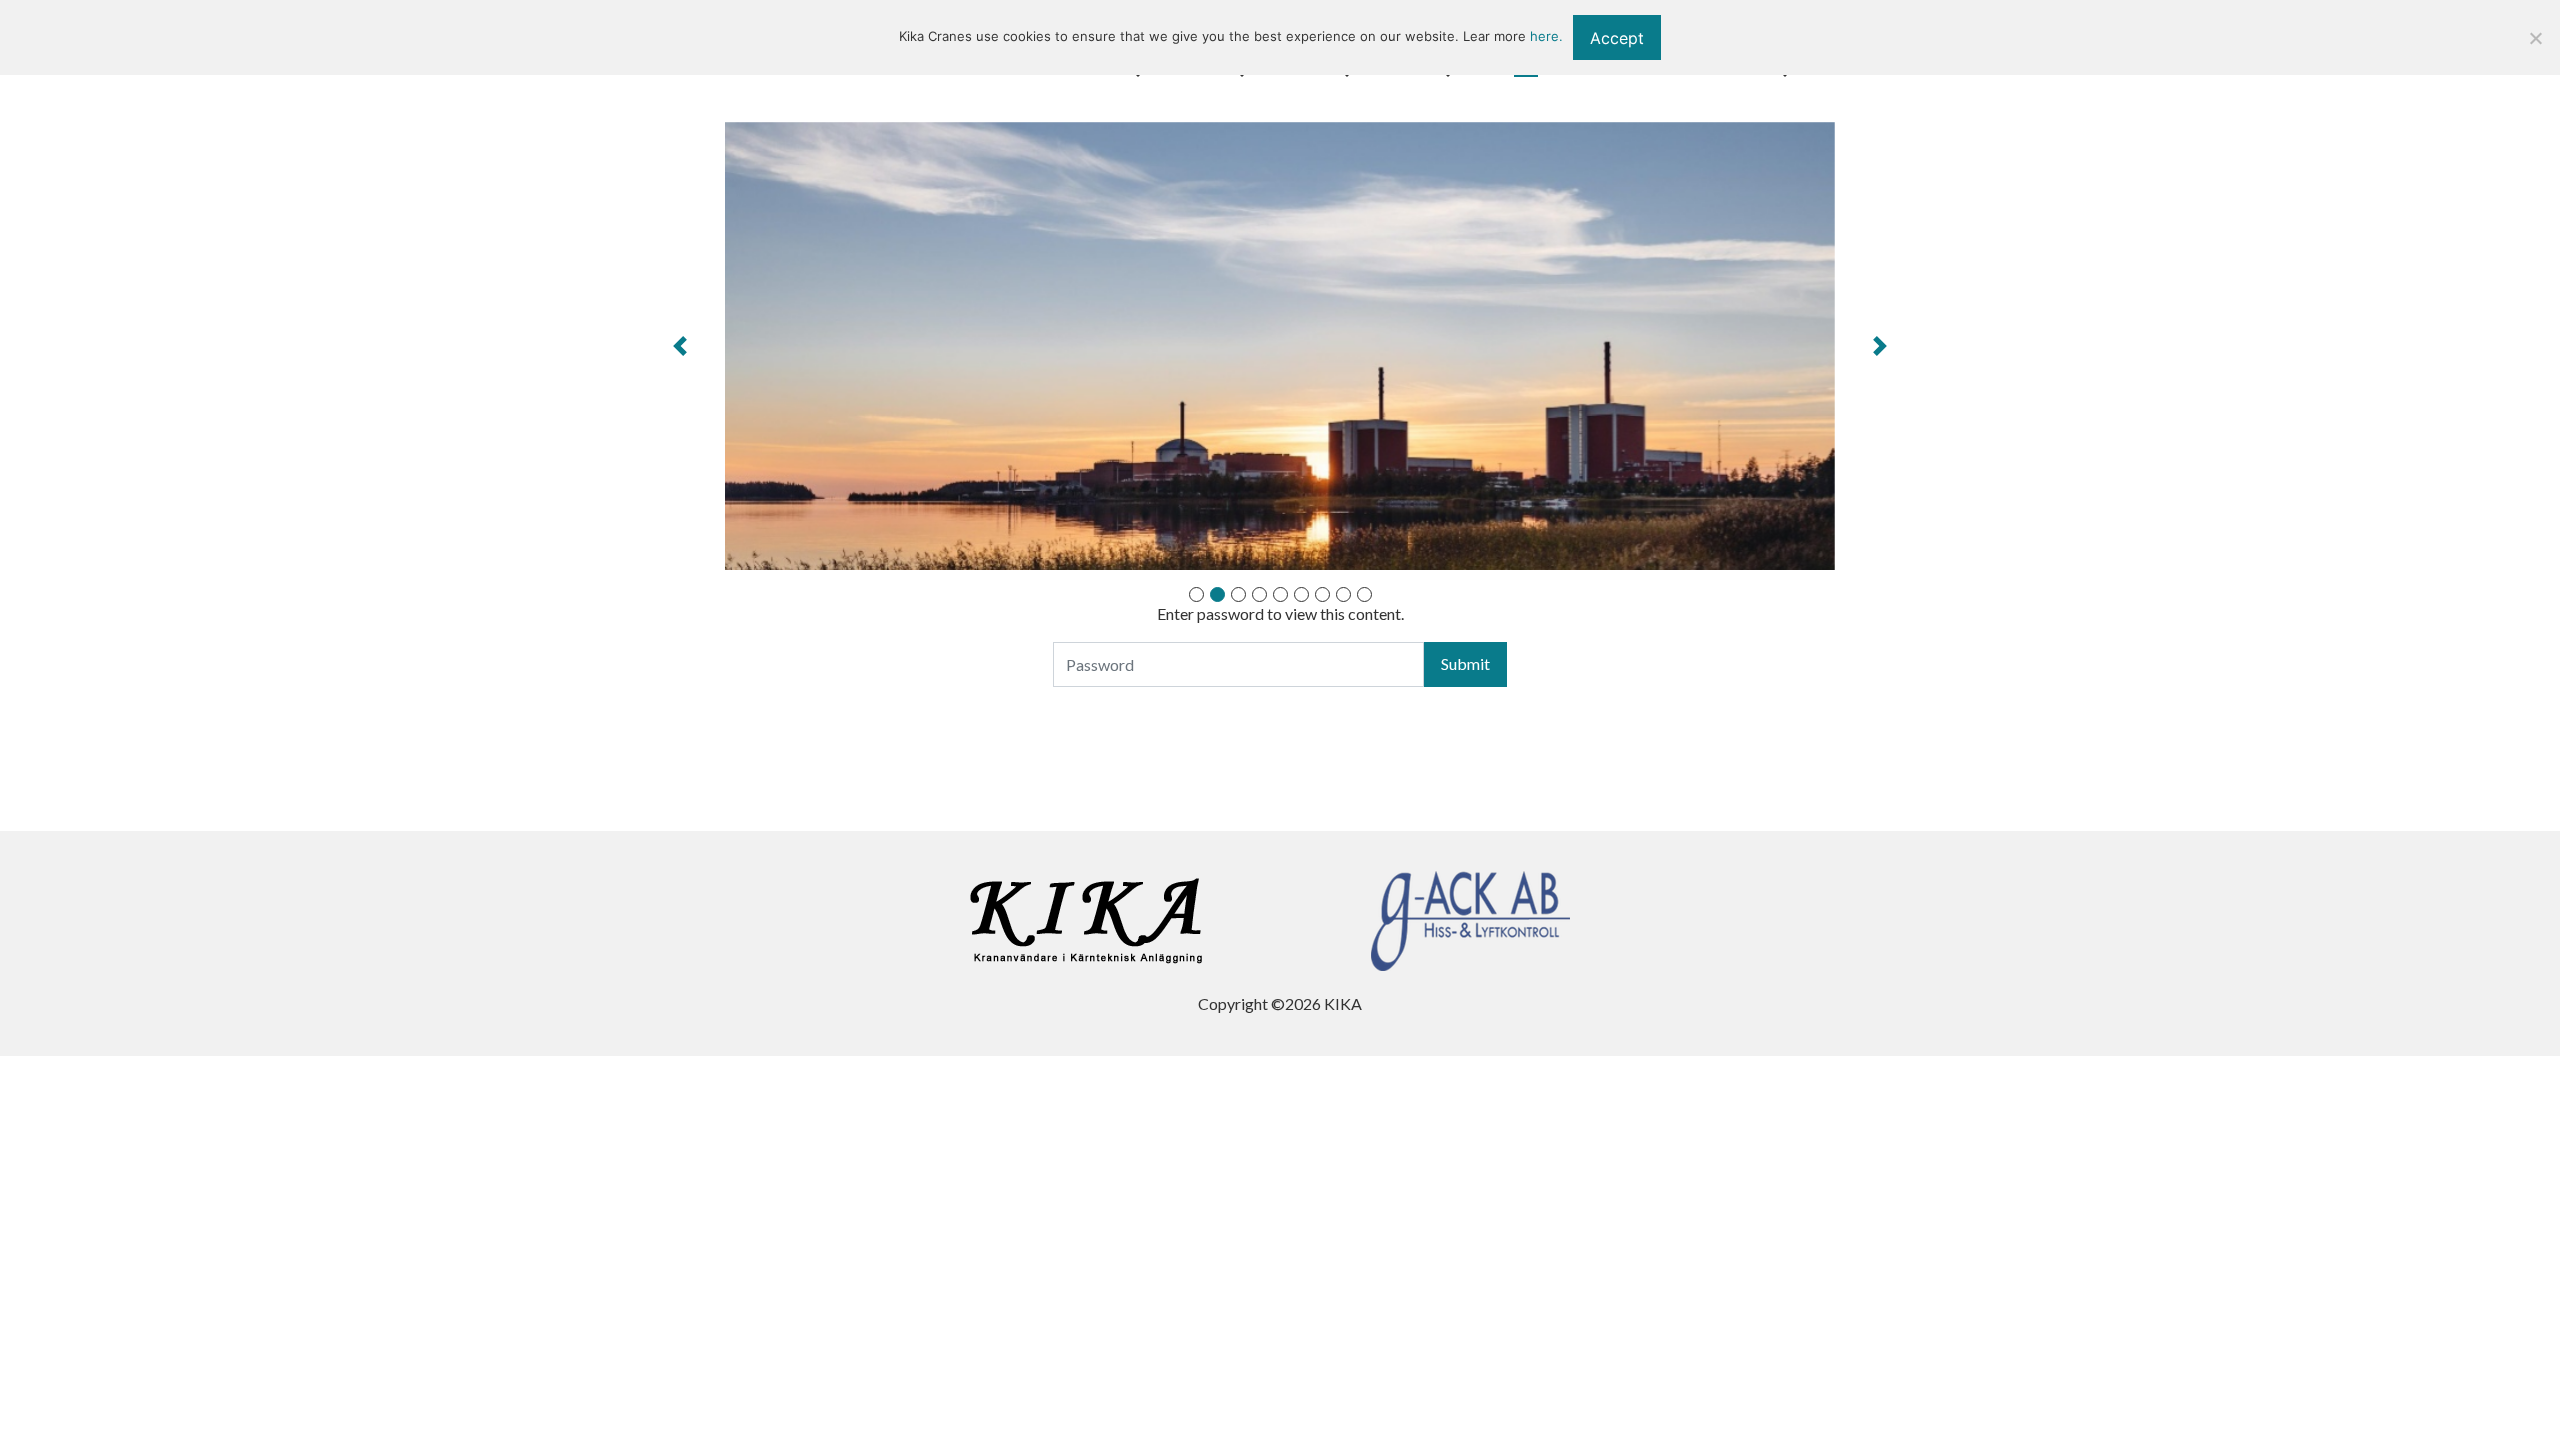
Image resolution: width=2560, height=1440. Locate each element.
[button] (680, 346)
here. (1546, 36)
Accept (1617, 38)
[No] (2535, 38)
